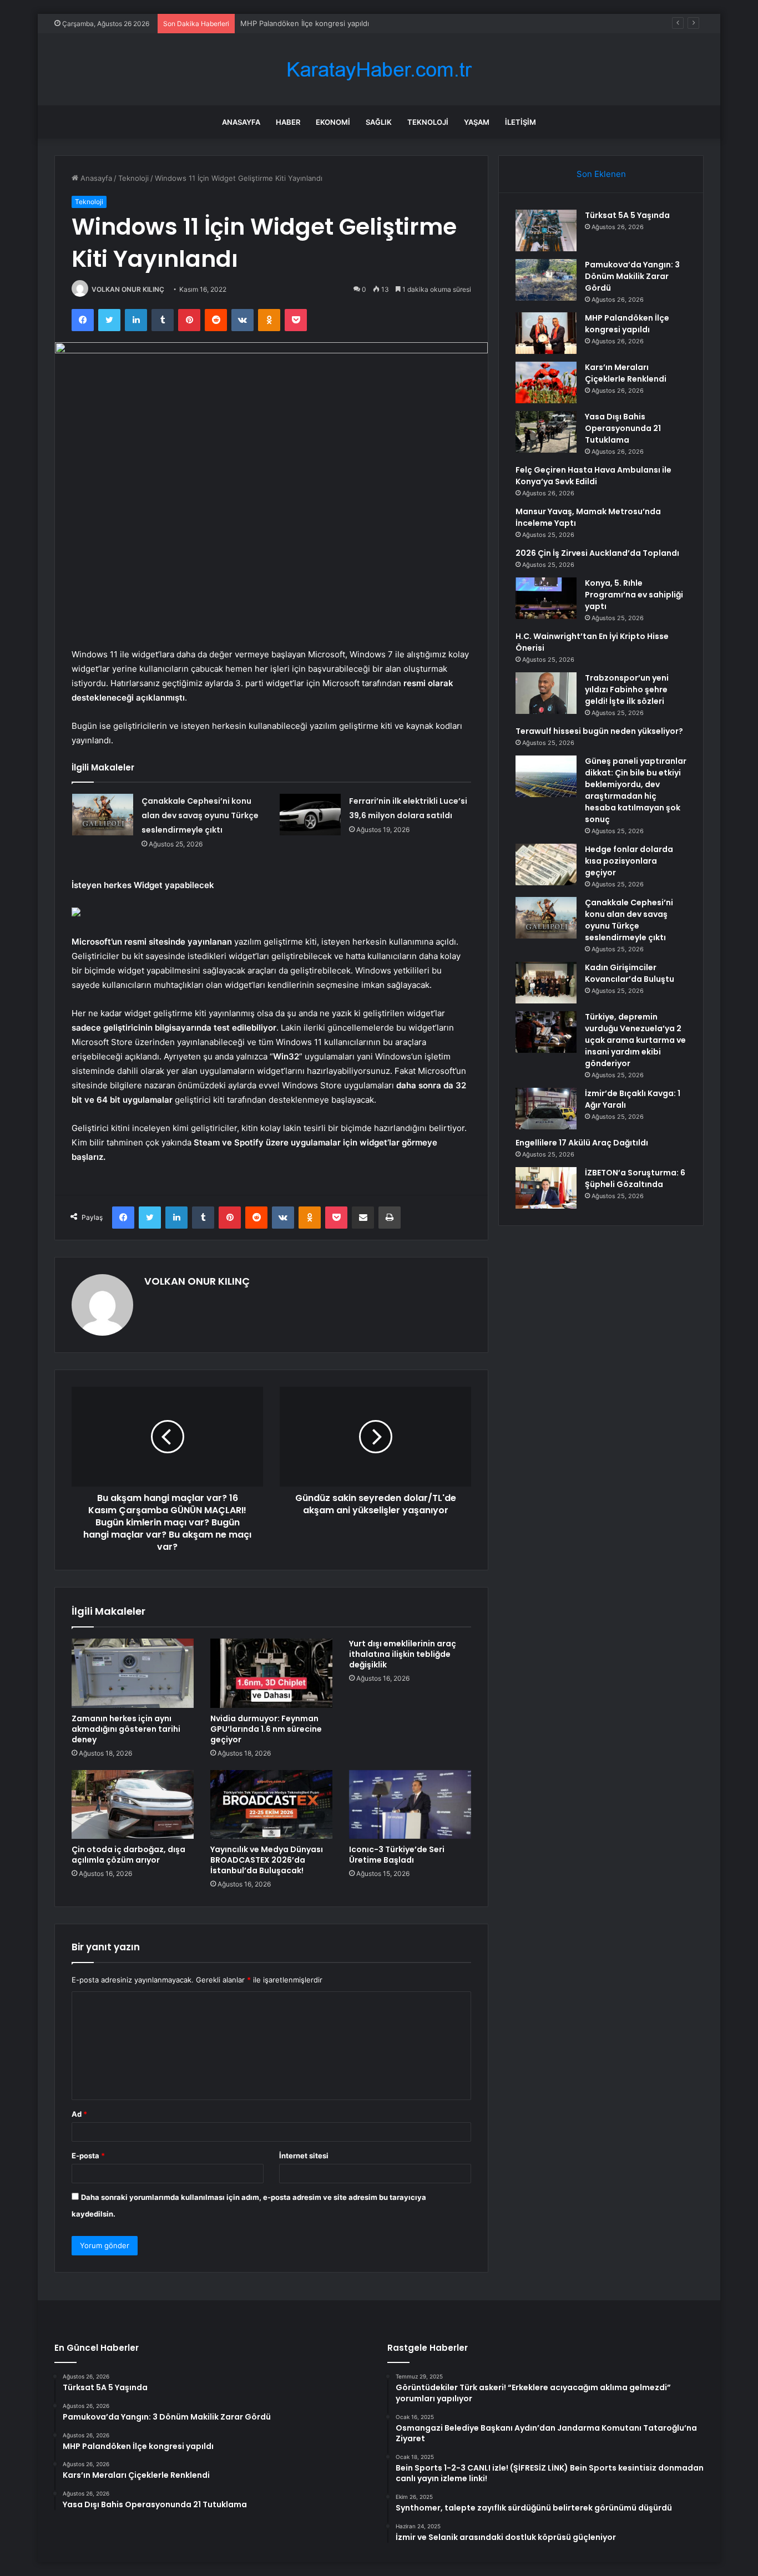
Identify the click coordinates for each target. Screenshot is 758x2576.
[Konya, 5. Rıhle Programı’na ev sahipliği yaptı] (546, 598)
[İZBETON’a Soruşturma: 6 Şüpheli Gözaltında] (546, 1188)
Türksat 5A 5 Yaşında (627, 215)
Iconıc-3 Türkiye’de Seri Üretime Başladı (397, 1855)
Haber (288, 122)
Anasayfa (241, 122)
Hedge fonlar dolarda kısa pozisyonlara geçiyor (629, 861)
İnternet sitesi (304, 2156)
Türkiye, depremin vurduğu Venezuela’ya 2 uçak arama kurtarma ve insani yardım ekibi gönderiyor (635, 1040)
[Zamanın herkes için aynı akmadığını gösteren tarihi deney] (133, 1673)
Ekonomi (333, 122)
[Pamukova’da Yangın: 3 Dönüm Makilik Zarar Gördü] (546, 280)
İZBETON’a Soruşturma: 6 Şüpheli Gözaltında (635, 1178)
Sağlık (379, 122)
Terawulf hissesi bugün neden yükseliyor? (599, 731)
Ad (79, 2114)
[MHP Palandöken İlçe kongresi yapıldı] (546, 333)
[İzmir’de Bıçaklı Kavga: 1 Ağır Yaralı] (546, 1109)
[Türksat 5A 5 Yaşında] (546, 230)
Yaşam (477, 122)
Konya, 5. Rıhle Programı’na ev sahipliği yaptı (634, 595)
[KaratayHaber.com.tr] (379, 70)
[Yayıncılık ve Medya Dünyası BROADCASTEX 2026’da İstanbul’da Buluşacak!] (271, 1804)
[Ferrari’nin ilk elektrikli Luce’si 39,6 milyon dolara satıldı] (310, 815)
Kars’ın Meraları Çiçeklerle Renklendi (626, 373)
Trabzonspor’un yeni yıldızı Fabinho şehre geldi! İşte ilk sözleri (627, 689)
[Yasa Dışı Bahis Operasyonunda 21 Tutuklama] (546, 432)
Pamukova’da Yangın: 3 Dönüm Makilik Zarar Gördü (632, 276)
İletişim (521, 122)
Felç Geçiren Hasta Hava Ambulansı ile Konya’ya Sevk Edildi (593, 476)
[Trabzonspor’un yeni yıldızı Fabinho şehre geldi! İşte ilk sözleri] (546, 693)
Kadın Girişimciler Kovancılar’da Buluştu (630, 973)
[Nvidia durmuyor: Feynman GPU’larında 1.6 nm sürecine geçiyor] (271, 1673)
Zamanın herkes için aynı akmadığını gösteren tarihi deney (126, 1729)
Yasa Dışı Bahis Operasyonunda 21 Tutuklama (623, 428)
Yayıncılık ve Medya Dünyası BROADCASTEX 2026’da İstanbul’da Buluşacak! (267, 1860)
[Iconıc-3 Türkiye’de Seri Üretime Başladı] (410, 1804)
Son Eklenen (601, 174)
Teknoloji (428, 122)
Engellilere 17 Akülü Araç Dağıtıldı (582, 1143)
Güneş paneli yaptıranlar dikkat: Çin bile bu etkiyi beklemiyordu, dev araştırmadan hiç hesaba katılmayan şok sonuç (636, 790)
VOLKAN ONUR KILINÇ (128, 289)
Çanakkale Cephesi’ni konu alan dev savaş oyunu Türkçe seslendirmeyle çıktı (200, 815)
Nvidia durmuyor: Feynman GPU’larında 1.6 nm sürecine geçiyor (266, 1729)
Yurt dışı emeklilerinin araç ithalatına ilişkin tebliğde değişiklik (403, 1654)
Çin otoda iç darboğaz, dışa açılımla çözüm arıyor (128, 1855)
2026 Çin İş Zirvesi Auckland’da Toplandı (597, 553)
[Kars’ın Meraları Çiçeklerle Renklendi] (546, 382)
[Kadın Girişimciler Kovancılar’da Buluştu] (546, 983)
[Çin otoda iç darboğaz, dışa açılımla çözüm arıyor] (133, 1804)
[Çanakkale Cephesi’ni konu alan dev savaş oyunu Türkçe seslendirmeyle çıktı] (103, 815)
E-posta (88, 2156)
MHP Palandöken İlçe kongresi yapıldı (305, 23)
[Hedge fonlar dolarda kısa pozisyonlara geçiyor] (546, 864)
